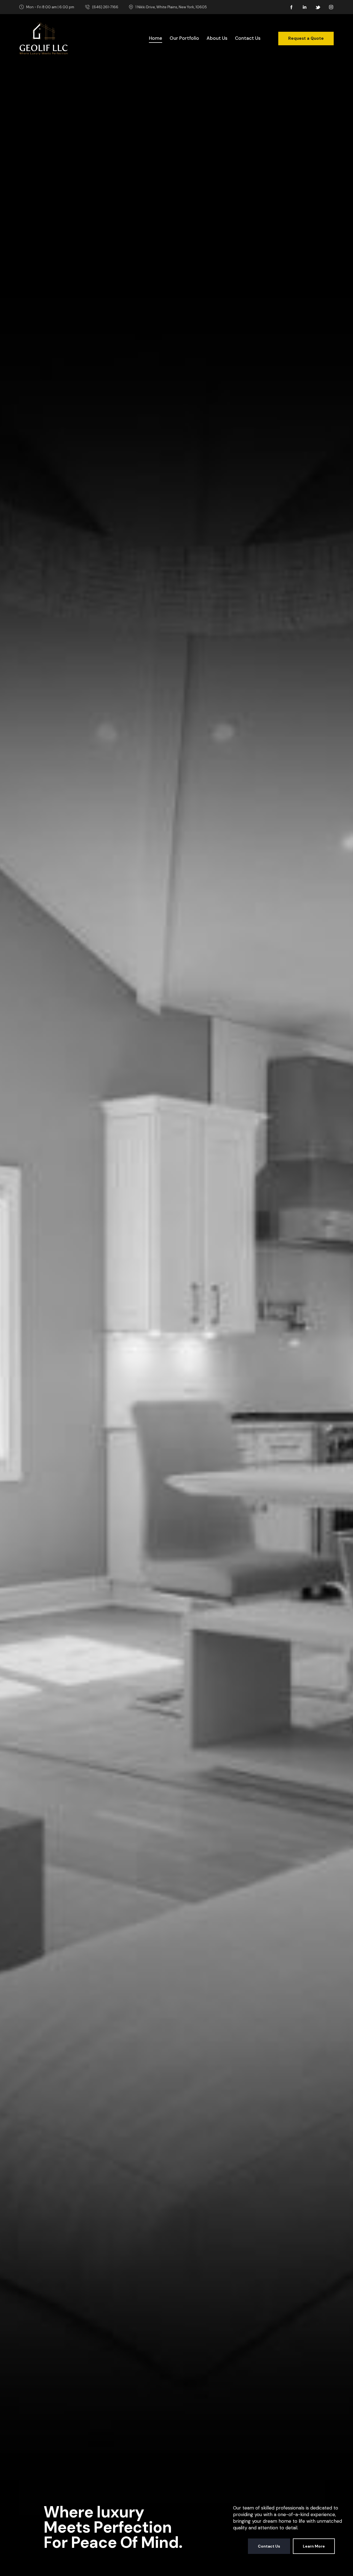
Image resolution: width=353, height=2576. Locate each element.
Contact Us (269, 2546)
